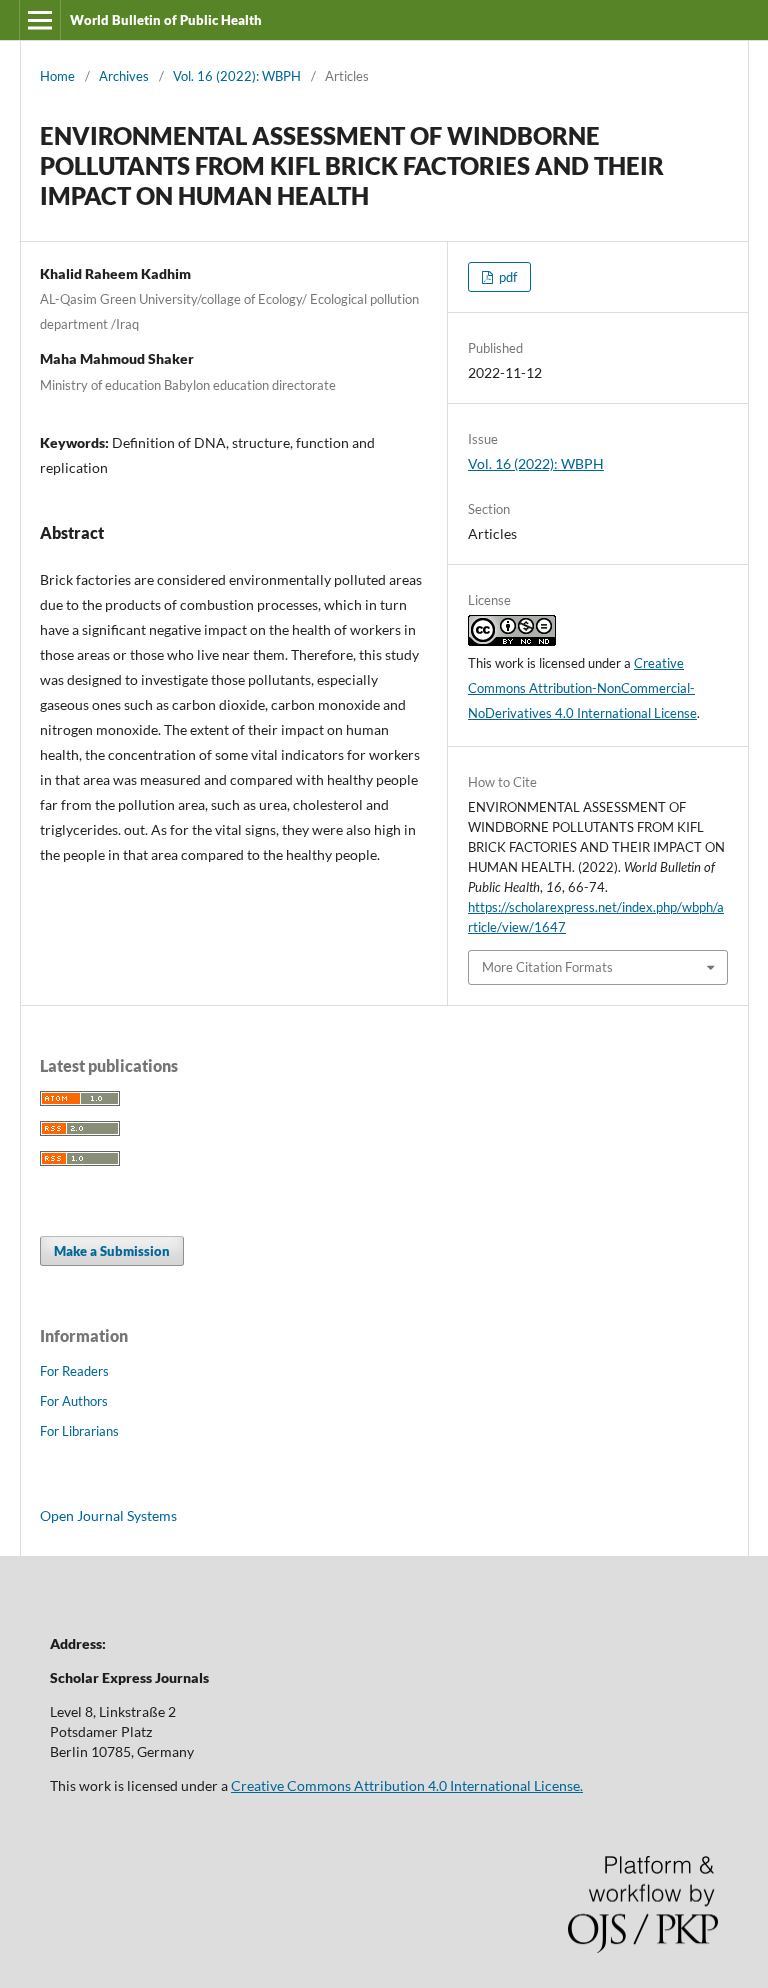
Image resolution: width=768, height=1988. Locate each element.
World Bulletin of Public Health (166, 20)
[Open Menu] (40, 20)
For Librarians (79, 1431)
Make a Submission (112, 1251)
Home (57, 76)
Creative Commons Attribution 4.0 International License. (407, 1785)
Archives (124, 76)
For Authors (74, 1401)
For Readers (74, 1371)
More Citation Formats (547, 967)
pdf (506, 277)
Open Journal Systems (108, 1515)
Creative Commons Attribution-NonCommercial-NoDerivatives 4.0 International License (582, 688)
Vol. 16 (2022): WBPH (237, 76)
